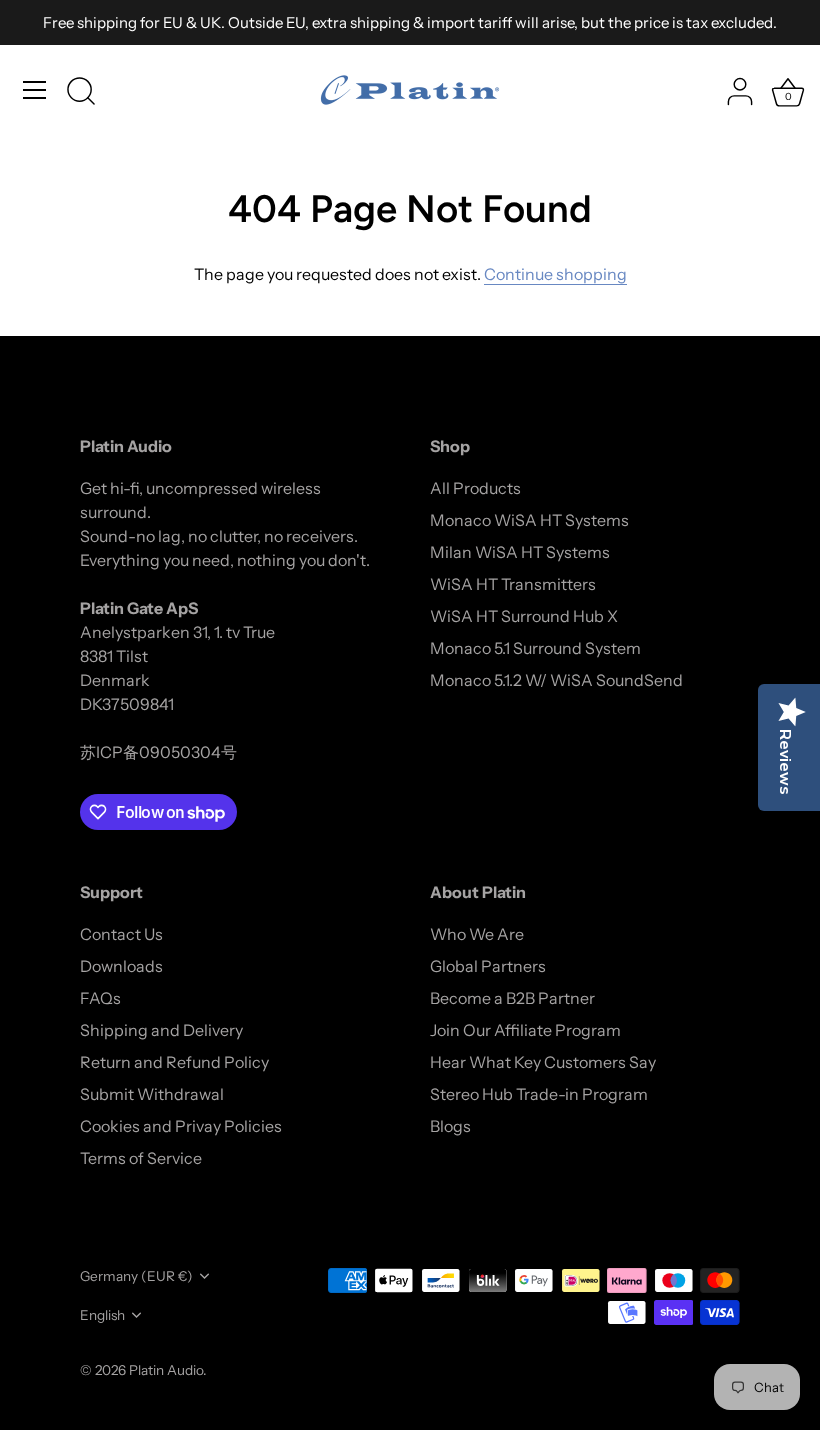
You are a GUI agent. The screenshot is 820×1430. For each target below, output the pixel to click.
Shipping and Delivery (161, 1030)
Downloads (121, 966)
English (102, 1315)
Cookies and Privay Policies (181, 1126)
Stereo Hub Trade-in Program (539, 1094)
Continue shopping (555, 274)
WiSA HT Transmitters (513, 584)
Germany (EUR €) (136, 1276)
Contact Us (121, 934)
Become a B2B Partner (512, 998)
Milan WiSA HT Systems (520, 552)
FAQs (100, 998)
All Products (475, 488)
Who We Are (477, 934)
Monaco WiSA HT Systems (529, 520)
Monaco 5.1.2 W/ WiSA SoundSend (556, 680)
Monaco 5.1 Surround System (535, 648)
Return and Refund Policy (174, 1062)
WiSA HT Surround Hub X (524, 616)
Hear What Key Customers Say (543, 1062)
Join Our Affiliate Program (525, 1030)
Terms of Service (141, 1158)
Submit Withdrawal (152, 1094)
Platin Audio (166, 1370)
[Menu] (35, 90)
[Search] (81, 93)
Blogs (450, 1126)
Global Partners (488, 966)
